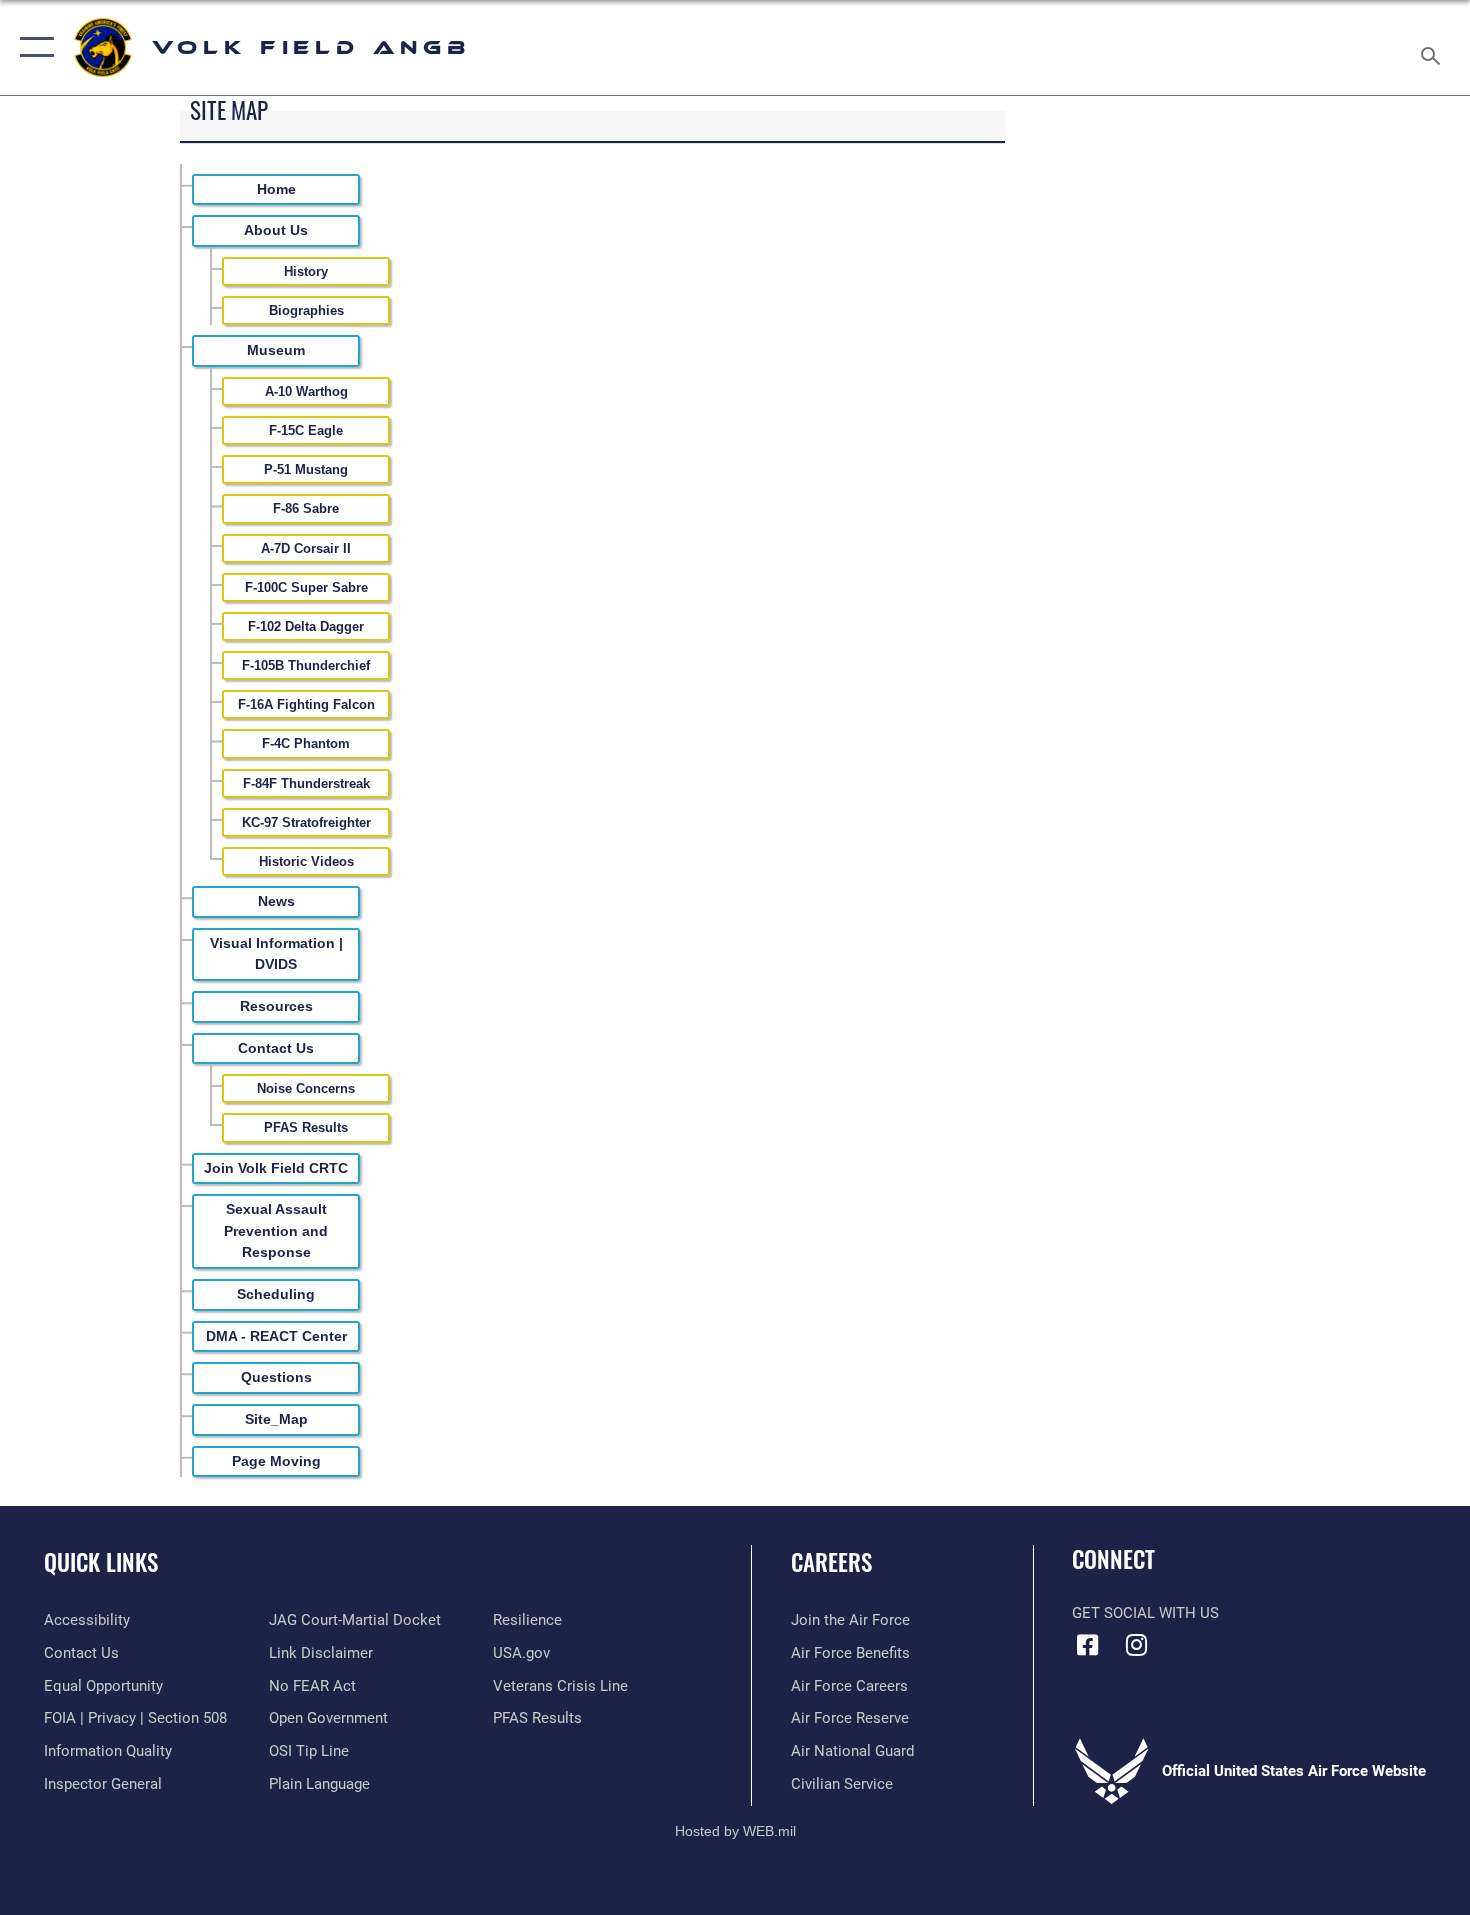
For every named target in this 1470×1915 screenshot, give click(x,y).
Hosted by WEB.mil (735, 1831)
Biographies (306, 310)
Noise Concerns (306, 1088)
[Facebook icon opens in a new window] (1087, 1645)
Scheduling (276, 1294)
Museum (276, 350)
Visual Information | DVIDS (276, 954)
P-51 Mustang (306, 469)
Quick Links (101, 1562)
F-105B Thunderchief (306, 665)
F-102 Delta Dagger (306, 626)
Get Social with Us (1145, 1613)
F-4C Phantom (306, 743)
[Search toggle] (1433, 47)
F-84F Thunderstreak (306, 783)
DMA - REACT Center (276, 1336)
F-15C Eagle (306, 430)
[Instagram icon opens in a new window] (1137, 1645)
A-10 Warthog (306, 391)
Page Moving (276, 1461)
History (306, 271)
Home (276, 189)
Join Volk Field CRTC (276, 1168)
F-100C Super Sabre (306, 587)
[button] (32, 47)
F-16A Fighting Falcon (306, 704)
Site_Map (276, 1419)
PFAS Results (306, 1127)
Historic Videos (306, 861)
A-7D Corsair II (306, 548)
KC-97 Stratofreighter (306, 822)
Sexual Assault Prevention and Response (276, 1230)
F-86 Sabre (306, 508)
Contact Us (276, 1048)
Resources (276, 1006)
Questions (276, 1377)
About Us (276, 230)
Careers (831, 1562)
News (276, 901)
